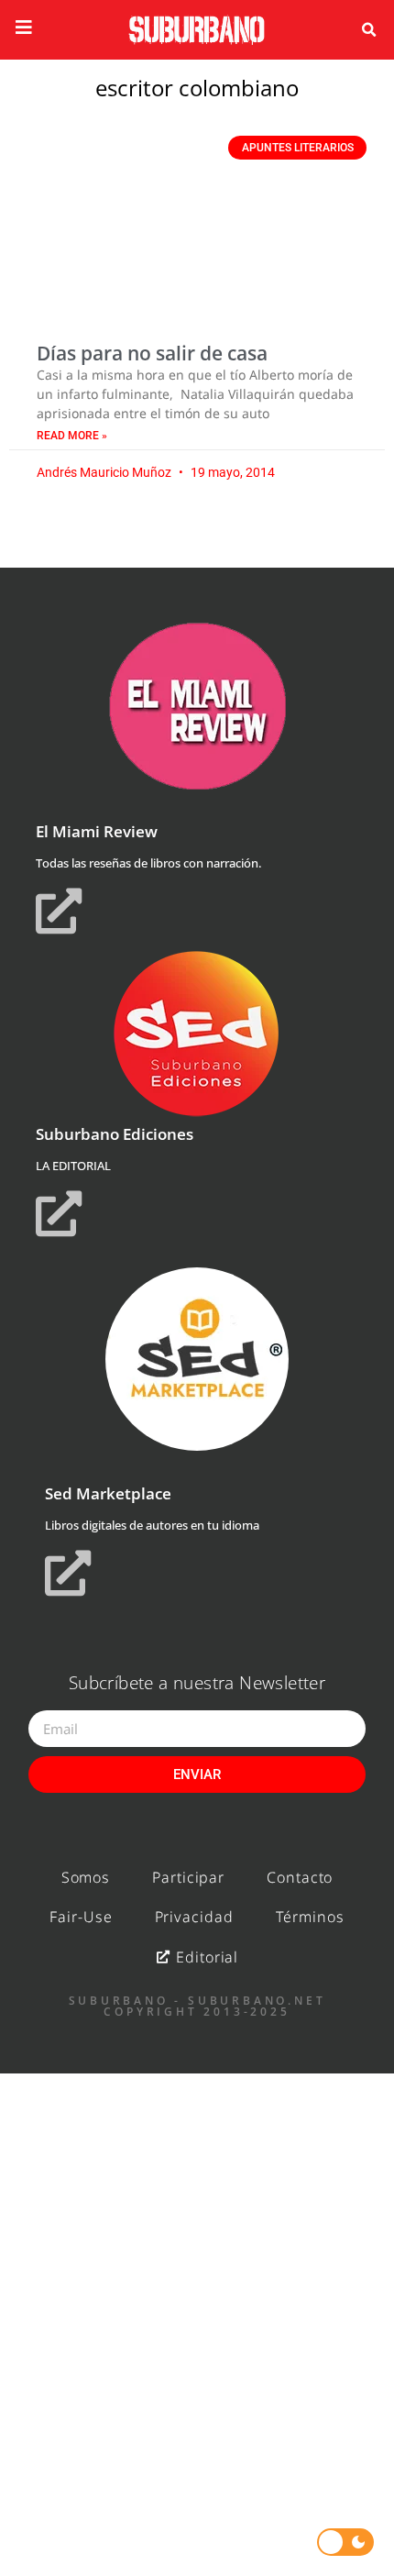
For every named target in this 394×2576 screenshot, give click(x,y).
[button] (368, 30)
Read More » (72, 436)
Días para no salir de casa (152, 353)
